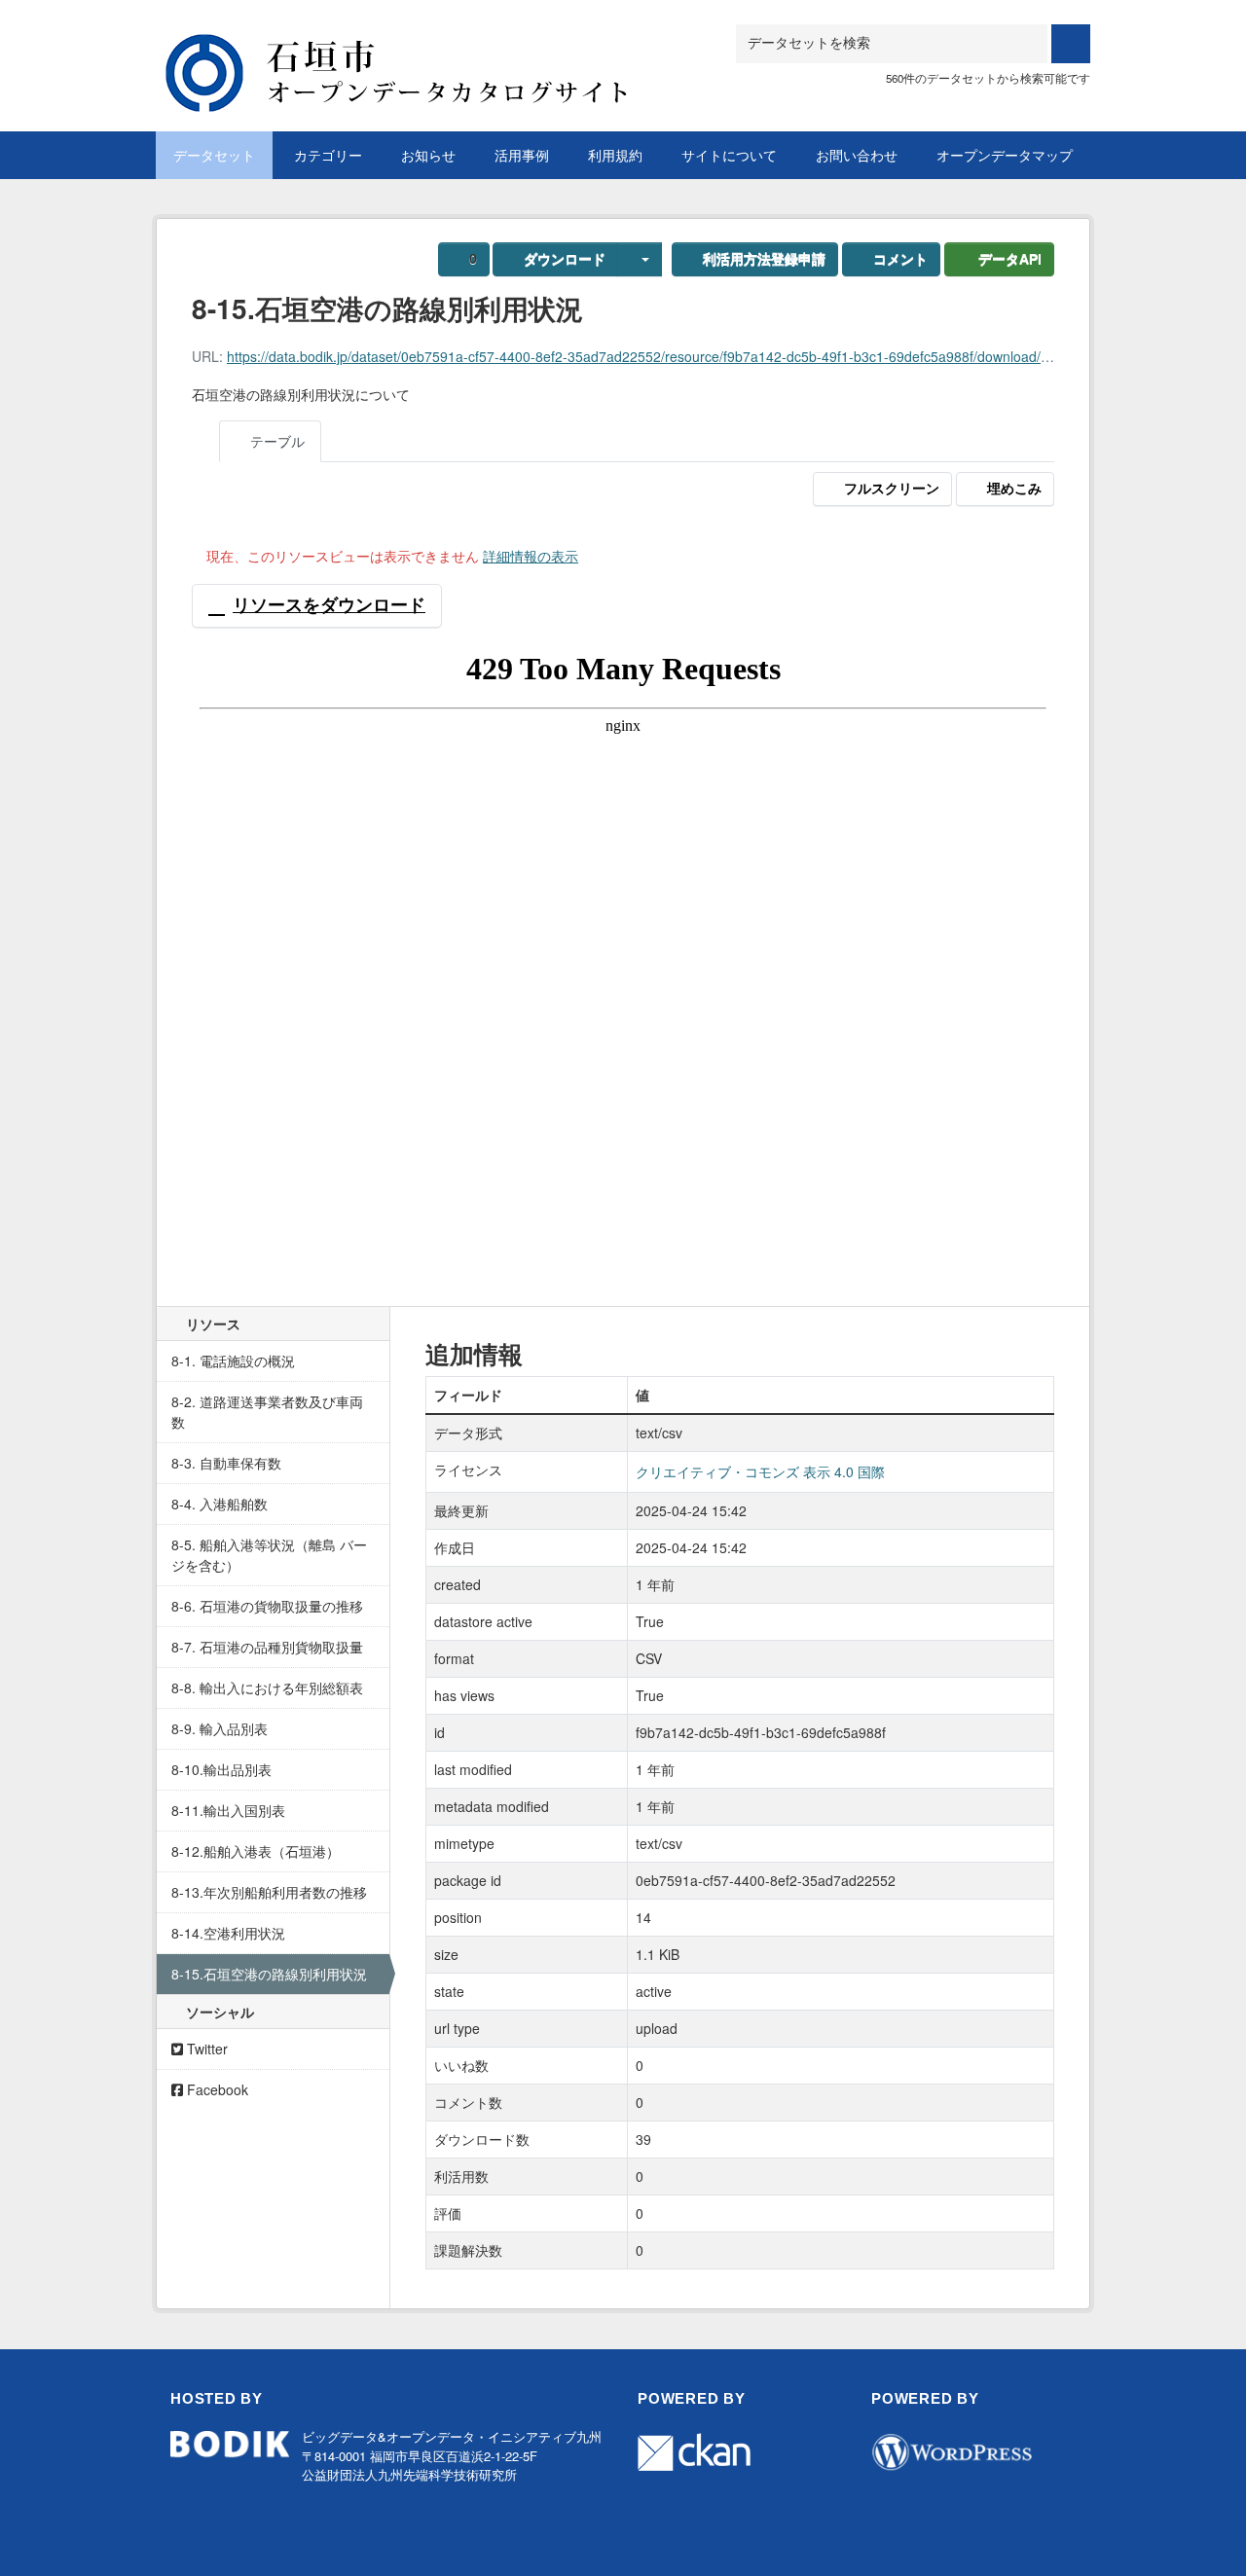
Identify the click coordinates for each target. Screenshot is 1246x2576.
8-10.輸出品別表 (221, 1769)
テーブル (275, 441)
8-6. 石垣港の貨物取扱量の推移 (267, 1606)
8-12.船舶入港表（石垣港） (256, 1851)
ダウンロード (565, 259)
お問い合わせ (857, 155)
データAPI (1010, 259)
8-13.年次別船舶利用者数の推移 (269, 1892)
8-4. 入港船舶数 (220, 1504)
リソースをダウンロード (329, 605)
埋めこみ (1014, 489)
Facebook (216, 2089)
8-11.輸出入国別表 (228, 1810)
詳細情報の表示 (531, 556)
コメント (900, 259)
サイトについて (729, 155)
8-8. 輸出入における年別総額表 (267, 1687)
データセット (214, 155)
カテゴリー (328, 155)
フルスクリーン (892, 489)
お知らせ (428, 155)
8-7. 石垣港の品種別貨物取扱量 (267, 1647)
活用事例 (522, 155)
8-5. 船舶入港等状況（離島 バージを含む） (269, 1555)
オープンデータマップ (1005, 155)
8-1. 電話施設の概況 (233, 1361)
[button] (640, 259)
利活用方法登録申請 (764, 259)
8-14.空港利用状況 (228, 1933)
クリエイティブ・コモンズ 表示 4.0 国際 (760, 1471)
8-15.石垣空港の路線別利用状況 (269, 1974)
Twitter (205, 2049)
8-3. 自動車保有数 (226, 1463)
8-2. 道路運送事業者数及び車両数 (267, 1412)
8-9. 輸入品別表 (220, 1728)
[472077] (423, 48)
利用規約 (615, 155)
